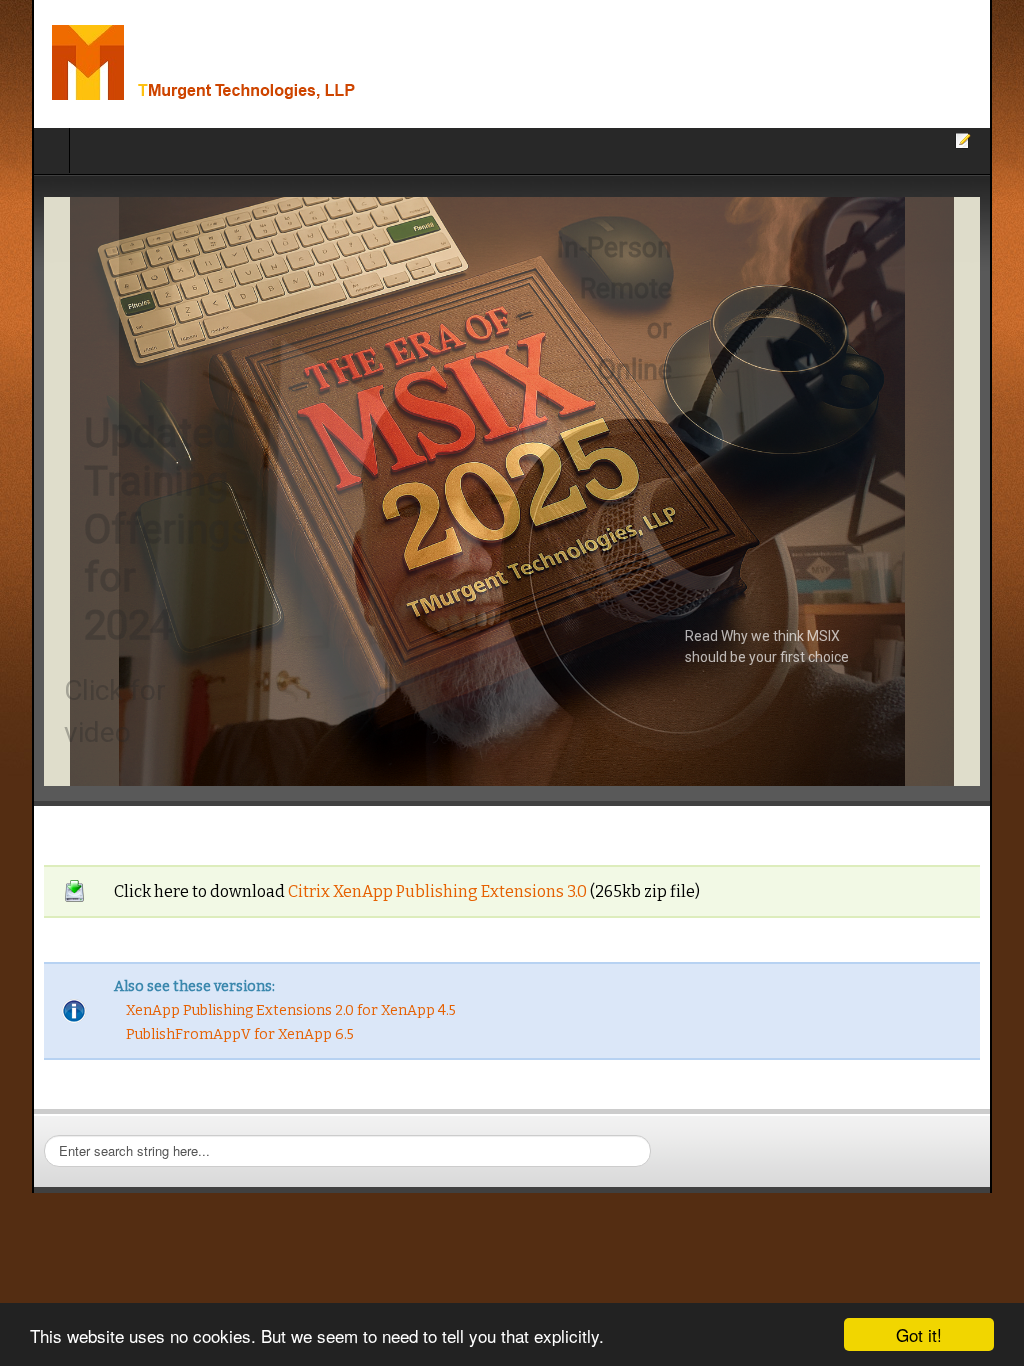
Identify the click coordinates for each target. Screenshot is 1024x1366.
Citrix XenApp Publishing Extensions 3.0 (405, 891)
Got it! (919, 1334)
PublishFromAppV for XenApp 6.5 (208, 1034)
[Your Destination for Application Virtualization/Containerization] (258, 64)
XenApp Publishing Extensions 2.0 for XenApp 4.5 (259, 1010)
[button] (512, 491)
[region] (512, 491)
